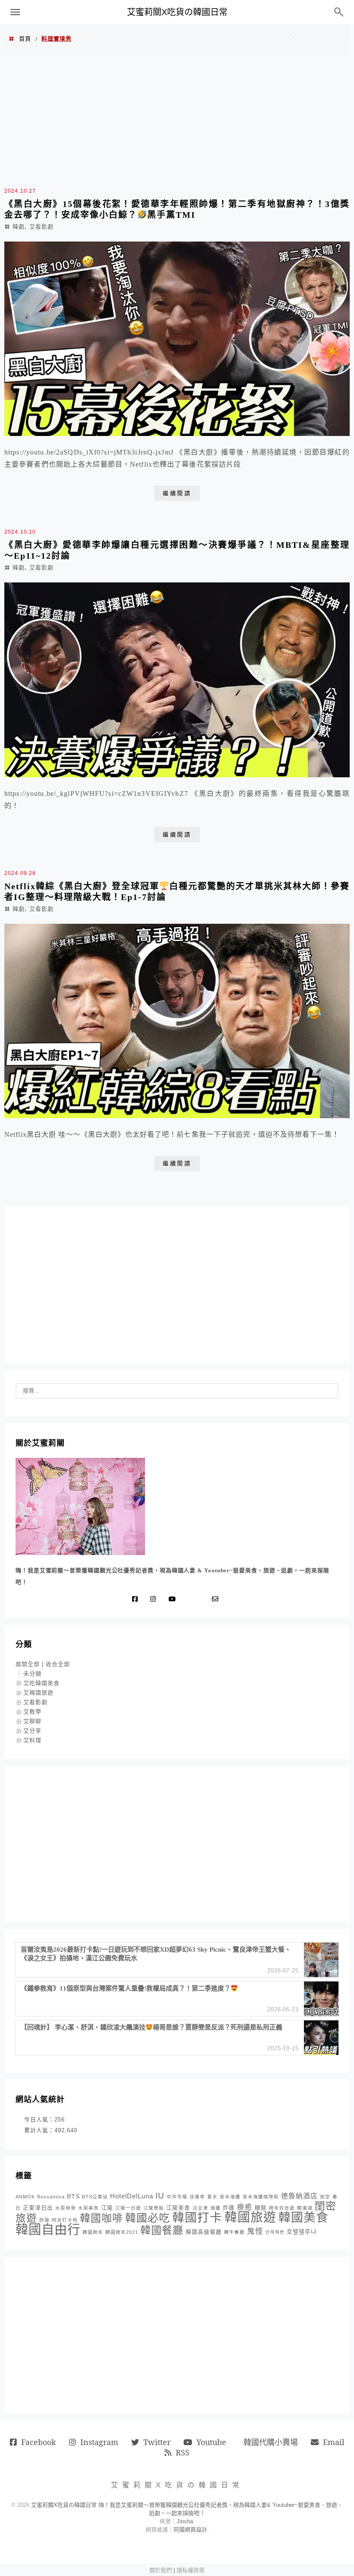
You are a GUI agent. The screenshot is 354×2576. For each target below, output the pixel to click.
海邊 (215, 2208)
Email (334, 2442)
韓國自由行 (48, 2229)
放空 (325, 2197)
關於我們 (161, 2570)
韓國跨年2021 (122, 2232)
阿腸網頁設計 (190, 2530)
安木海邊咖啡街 (261, 2197)
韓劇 (19, 227)
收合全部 (58, 1664)
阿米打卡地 (65, 2220)
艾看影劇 (41, 227)
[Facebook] (137, 1599)
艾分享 (32, 1731)
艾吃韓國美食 (41, 1683)
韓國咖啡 (101, 2218)
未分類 (32, 1674)
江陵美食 (178, 2208)
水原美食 (88, 2208)
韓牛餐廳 (234, 2232)
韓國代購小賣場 (271, 2442)
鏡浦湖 (305, 2208)
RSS (183, 2452)
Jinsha (185, 2521)
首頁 (25, 39)
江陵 (107, 2208)
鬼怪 (255, 2231)
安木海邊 (230, 2197)
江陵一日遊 (128, 2208)
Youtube (211, 2442)
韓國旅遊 (250, 2217)
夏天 (212, 2197)
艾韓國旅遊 (38, 1693)
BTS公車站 (95, 2197)
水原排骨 (66, 2208)
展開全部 (28, 1664)
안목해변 (275, 2232)
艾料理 (32, 1740)
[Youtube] (174, 1599)
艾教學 (32, 1712)
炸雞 (229, 2208)
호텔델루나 (302, 2232)
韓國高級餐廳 (204, 2232)
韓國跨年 (93, 2232)
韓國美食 (303, 2218)
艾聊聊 (32, 1721)
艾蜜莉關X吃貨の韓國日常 (177, 12)
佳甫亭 (197, 2197)
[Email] (217, 1599)
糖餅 (261, 2208)
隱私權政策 (191, 2570)
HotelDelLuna (132, 2196)
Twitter (157, 2442)
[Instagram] (155, 1599)
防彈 (44, 2220)
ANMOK (25, 2197)
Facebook (39, 2442)
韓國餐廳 (162, 2230)
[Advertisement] (177, 120)
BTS (73, 2196)
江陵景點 (154, 2208)
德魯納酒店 (299, 2196)
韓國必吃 (148, 2218)
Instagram (99, 2442)
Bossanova (51, 2197)
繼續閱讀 (177, 493)
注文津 (200, 2208)
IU (160, 2196)
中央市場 (177, 2197)
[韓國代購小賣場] (190, 1599)
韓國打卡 (197, 2218)
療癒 (245, 2207)
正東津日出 (38, 2208)
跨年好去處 (282, 2208)
